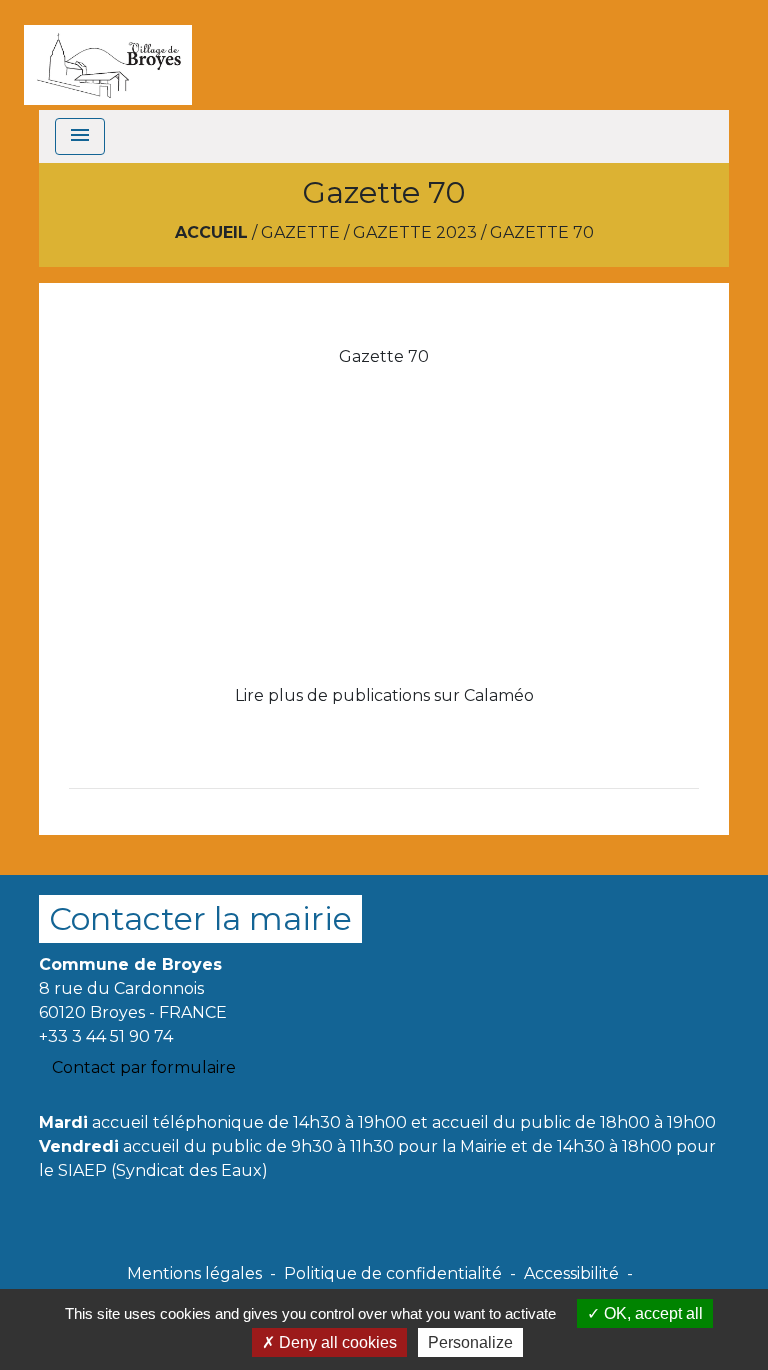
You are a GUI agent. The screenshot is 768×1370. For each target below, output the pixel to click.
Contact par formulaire (144, 1067)
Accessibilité (571, 1273)
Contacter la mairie (200, 918)
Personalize (470, 1342)
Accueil (211, 232)
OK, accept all (651, 1313)
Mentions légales (194, 1273)
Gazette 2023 (415, 232)
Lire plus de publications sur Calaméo (384, 695)
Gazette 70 (542, 232)
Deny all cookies (336, 1342)
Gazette (300, 232)
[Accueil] (108, 55)
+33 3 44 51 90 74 (106, 1036)
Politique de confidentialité (393, 1273)
